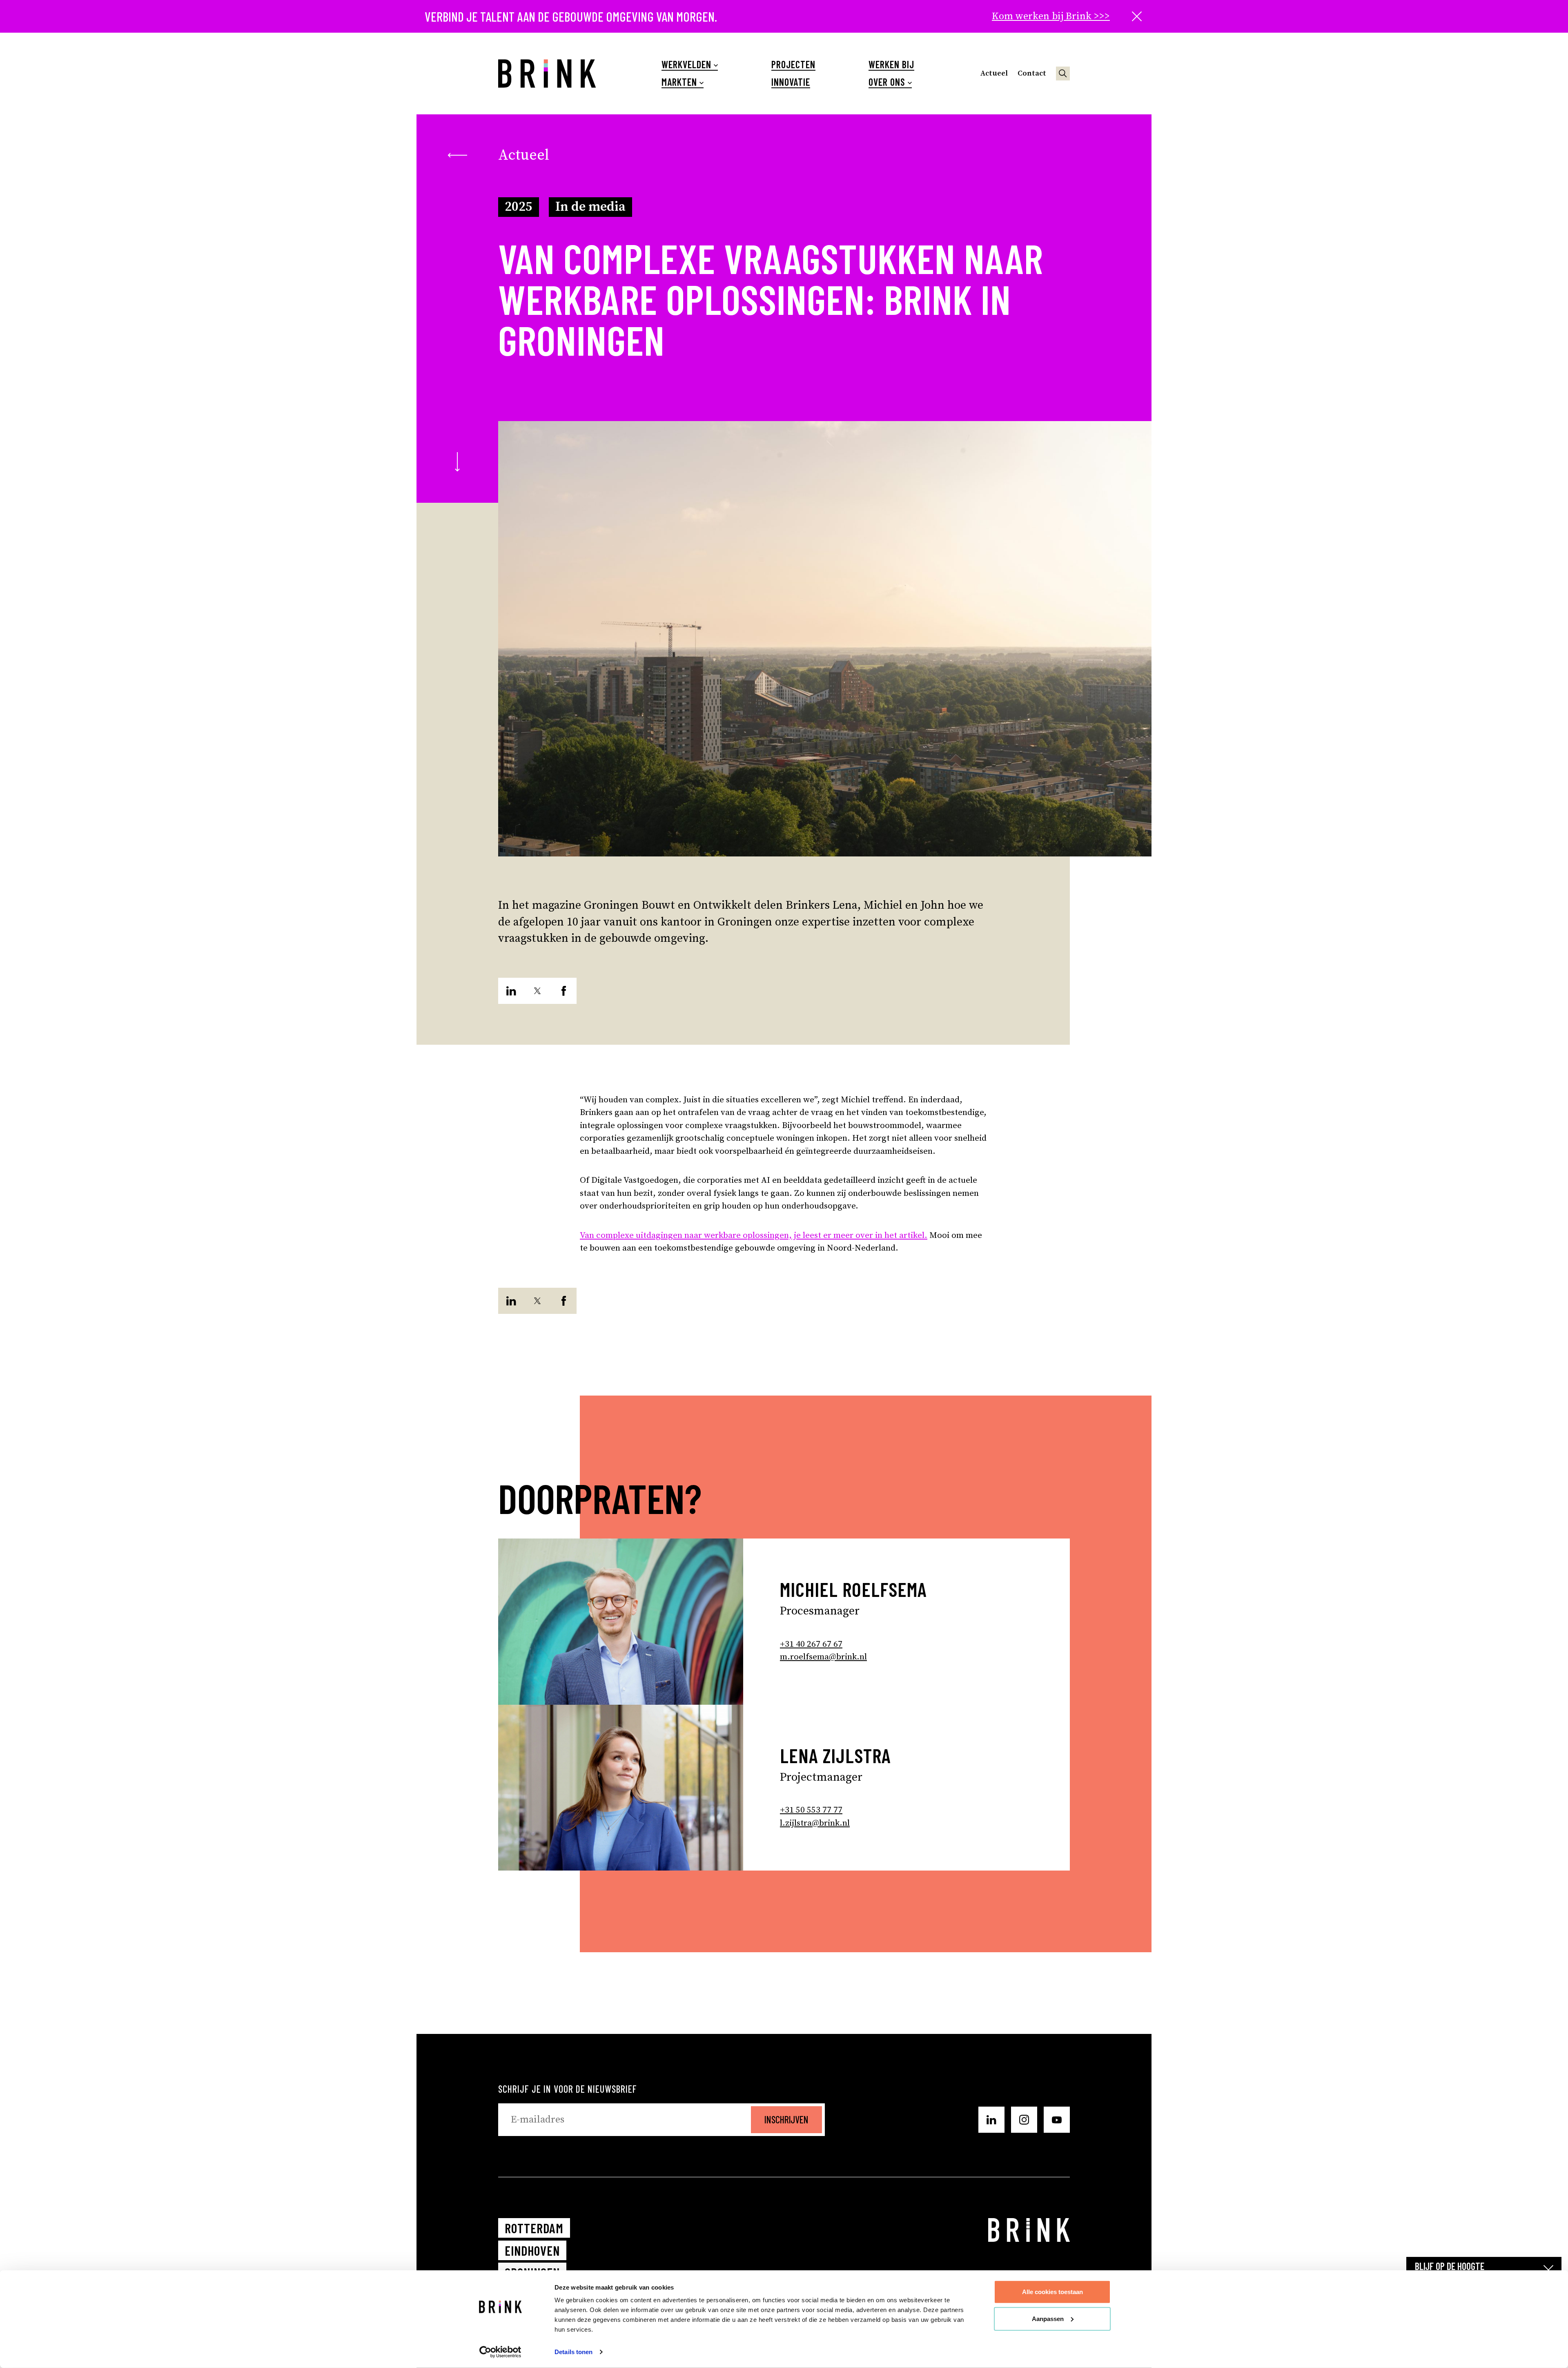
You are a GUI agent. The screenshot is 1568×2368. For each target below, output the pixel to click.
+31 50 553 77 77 (811, 1810)
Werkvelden (686, 65)
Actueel (994, 73)
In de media (590, 207)
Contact (1032, 73)
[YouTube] (1057, 2120)
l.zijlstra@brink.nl (815, 1823)
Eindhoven (532, 2250)
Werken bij (891, 65)
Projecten (793, 65)
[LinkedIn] (511, 991)
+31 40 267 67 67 (811, 1644)
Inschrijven (786, 2119)
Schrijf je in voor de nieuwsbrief (568, 2089)
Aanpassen (1048, 2318)
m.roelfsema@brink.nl (823, 1657)
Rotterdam (534, 2228)
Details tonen (574, 2352)
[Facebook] (563, 991)
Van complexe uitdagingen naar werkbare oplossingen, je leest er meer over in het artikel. (754, 1235)
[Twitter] (537, 991)
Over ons (887, 82)
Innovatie (791, 82)
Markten (679, 82)
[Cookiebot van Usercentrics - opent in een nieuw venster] (500, 2352)
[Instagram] (1024, 2120)
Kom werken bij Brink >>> (1051, 16)
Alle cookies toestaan (1052, 2292)
